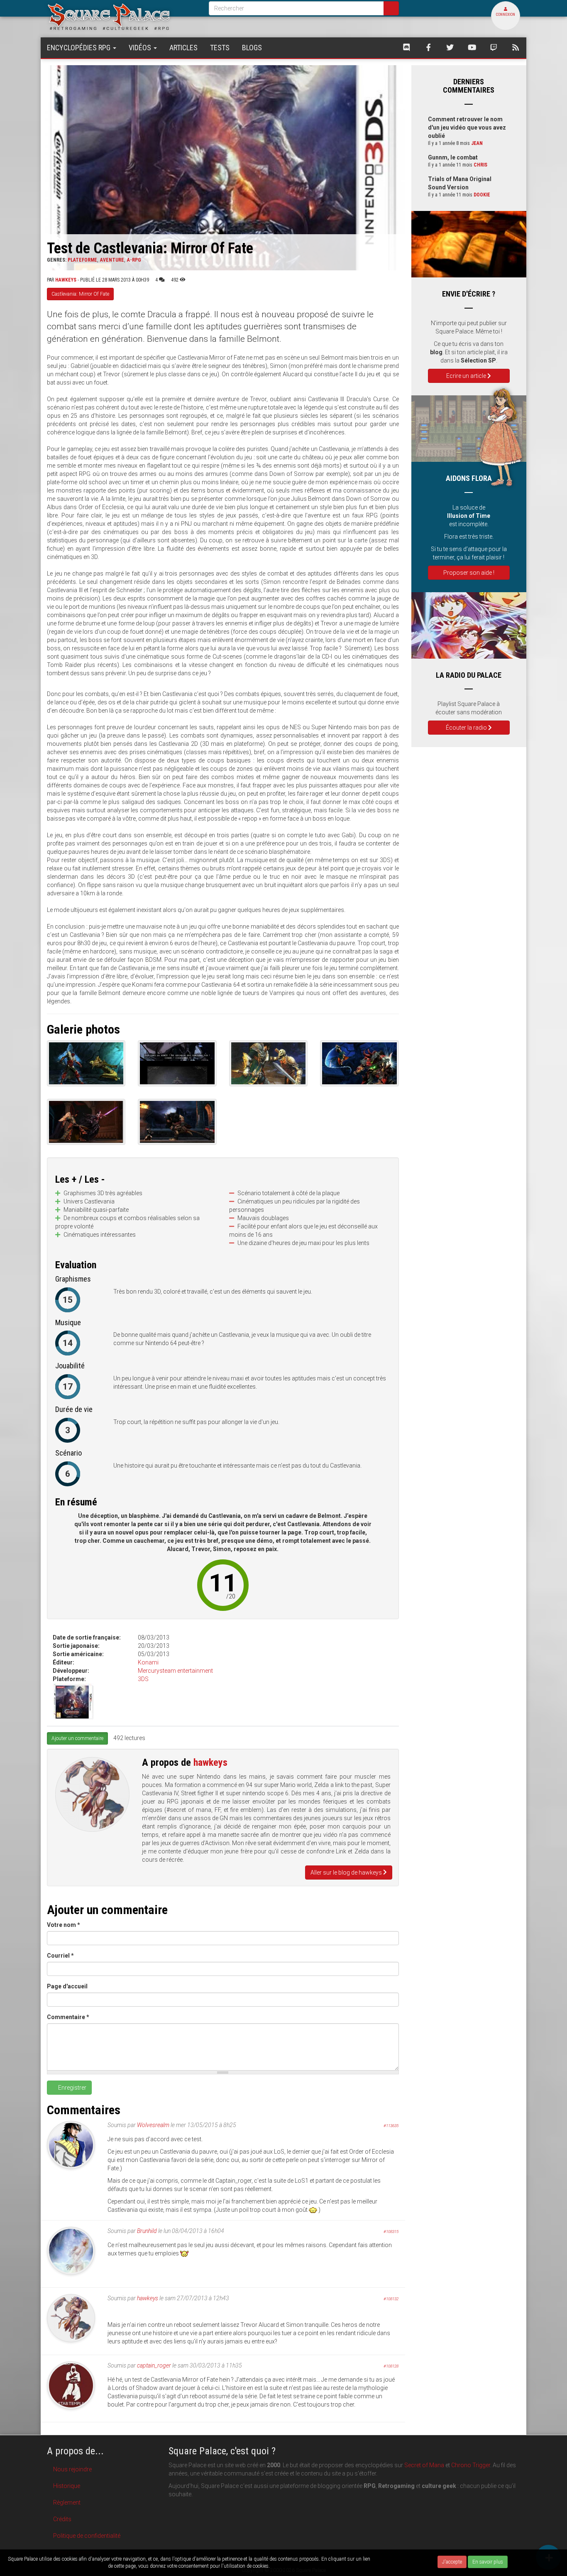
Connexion (506, 15)
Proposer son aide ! (469, 573)
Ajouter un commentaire (77, 1738)
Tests (220, 48)
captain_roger (154, 2365)
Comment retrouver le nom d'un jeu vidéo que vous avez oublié (467, 127)
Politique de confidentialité (87, 2536)
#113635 (391, 2126)
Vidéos (141, 48)
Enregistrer (72, 2088)
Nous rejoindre (72, 2469)
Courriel (60, 1956)
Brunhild (147, 2231)
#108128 (391, 2366)
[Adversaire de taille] (177, 1122)
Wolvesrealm (153, 2125)
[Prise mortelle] (268, 1063)
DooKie (482, 195)
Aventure (112, 260)
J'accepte (452, 2562)
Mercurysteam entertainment (175, 1671)
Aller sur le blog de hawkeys (347, 1873)
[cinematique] (177, 1063)
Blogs (252, 48)
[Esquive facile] (86, 1122)
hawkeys (66, 280)
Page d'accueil (67, 1986)
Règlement (67, 2502)
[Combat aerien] (359, 1063)
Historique (67, 2486)
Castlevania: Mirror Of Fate (80, 294)
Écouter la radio (467, 728)
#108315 (391, 2232)
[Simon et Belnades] (86, 1063)
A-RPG (134, 260)
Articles (183, 48)
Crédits (62, 2519)
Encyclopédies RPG (79, 48)
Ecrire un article (467, 376)
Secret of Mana (424, 2465)
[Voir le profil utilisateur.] (92, 1794)
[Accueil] (122, 16)
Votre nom (64, 1925)
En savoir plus (488, 2562)
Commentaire (68, 2017)
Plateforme (82, 260)
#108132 (391, 2299)
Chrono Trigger (471, 2465)
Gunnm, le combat (453, 157)
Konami (148, 1662)
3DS (143, 1679)
